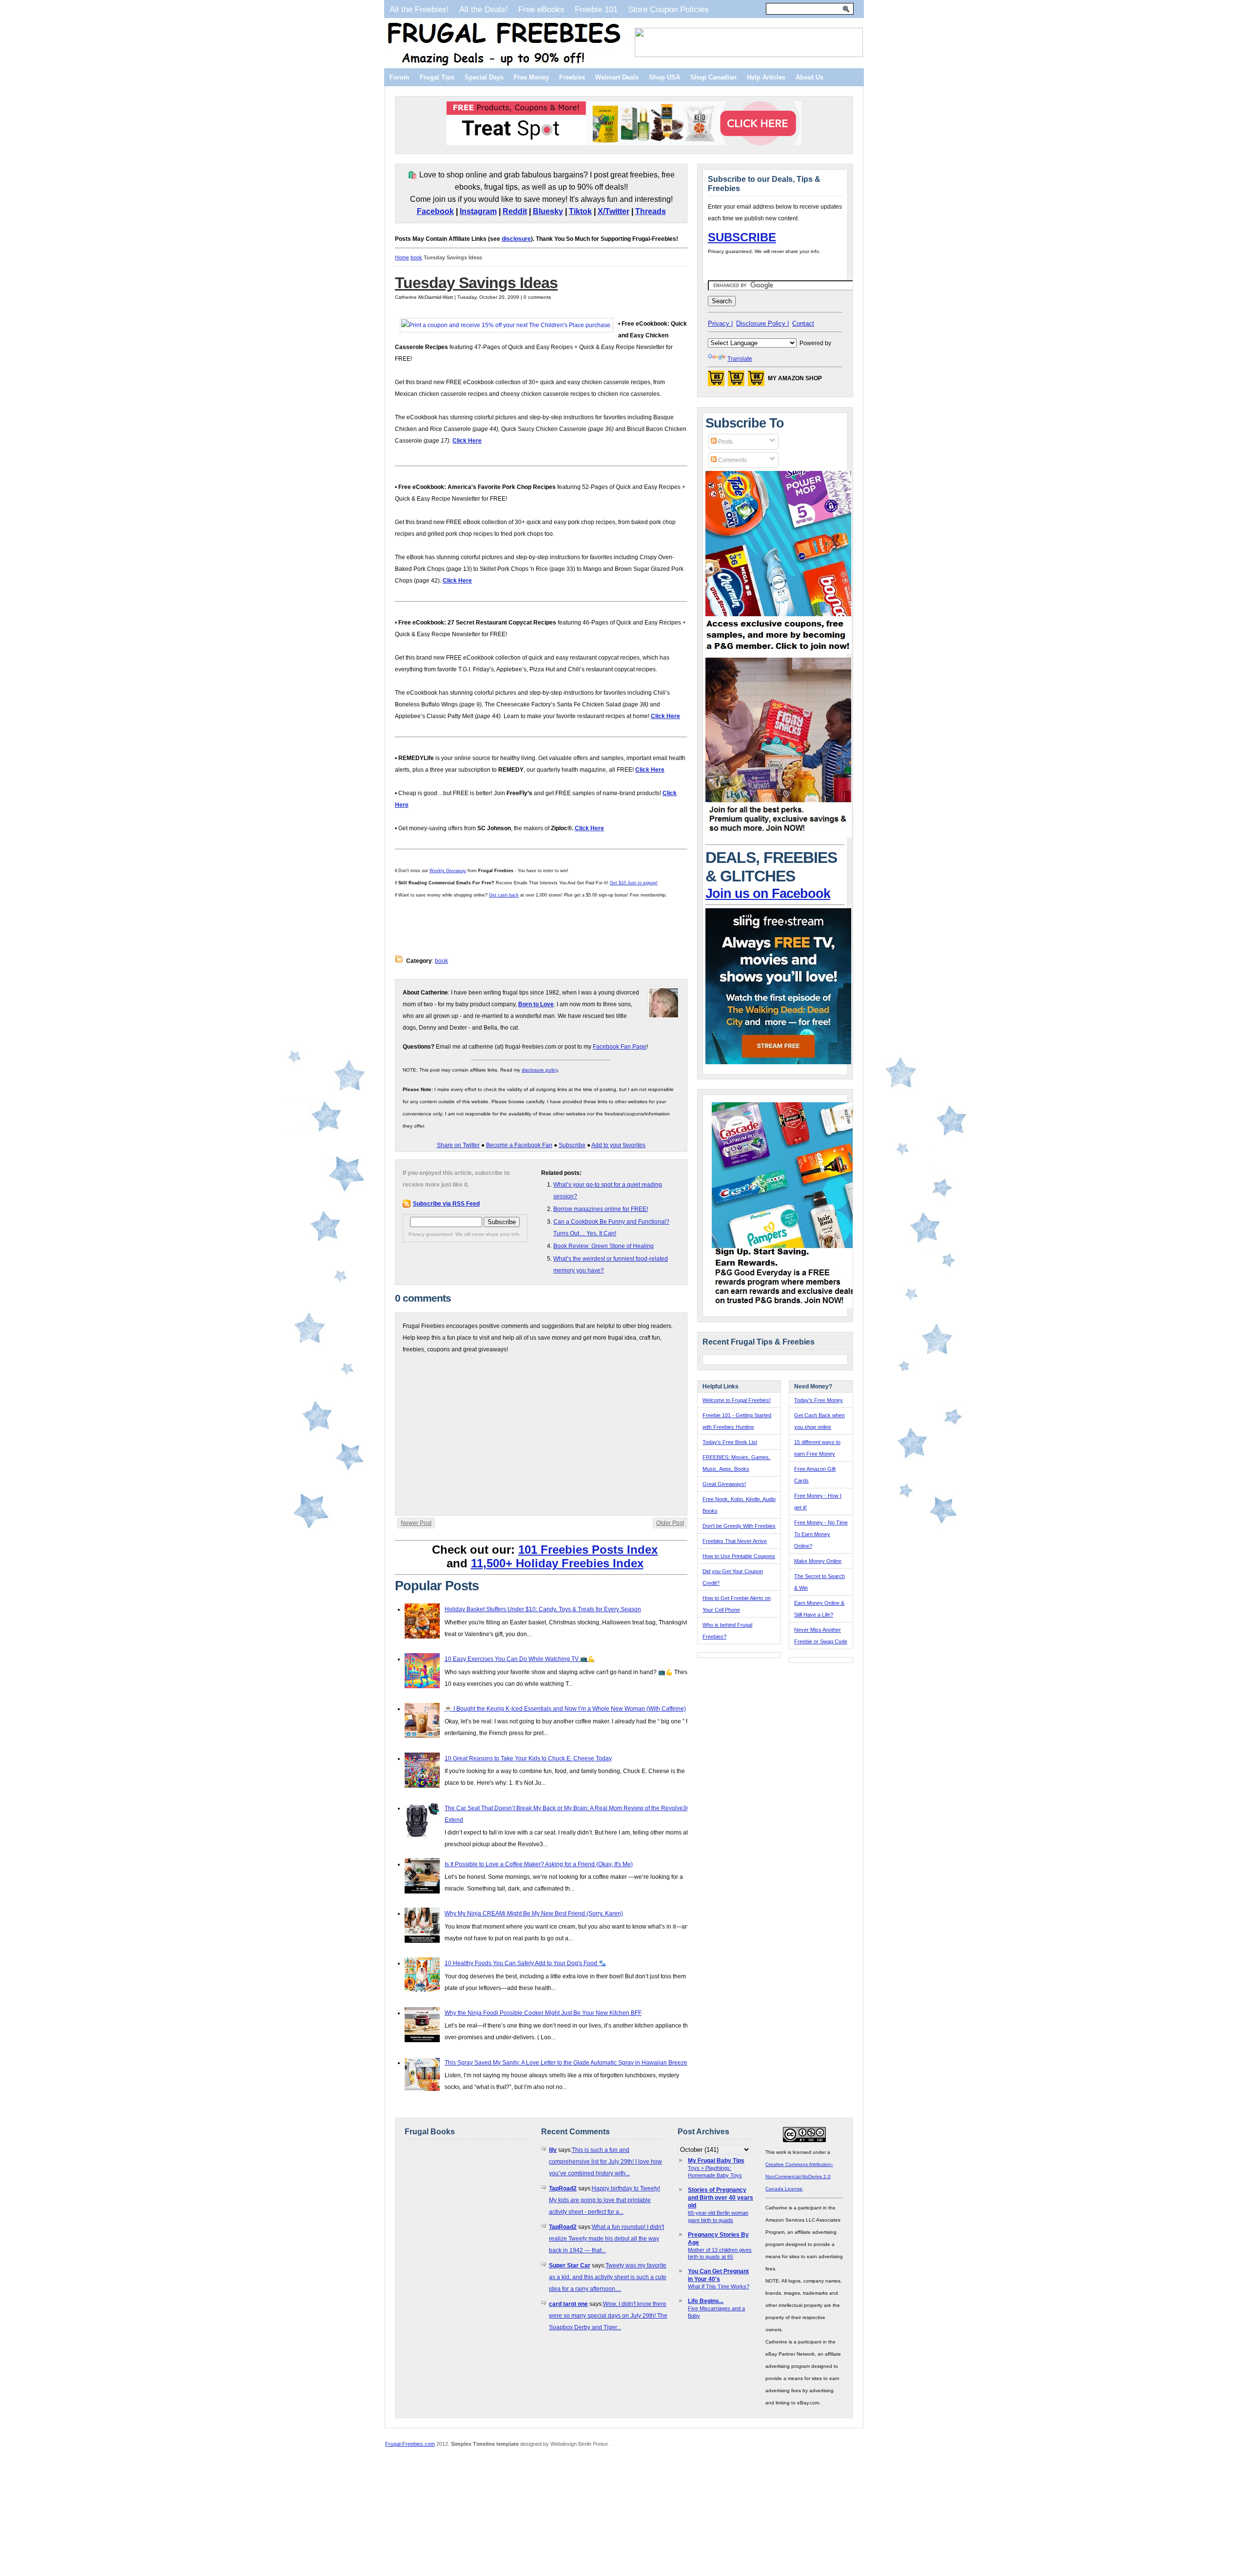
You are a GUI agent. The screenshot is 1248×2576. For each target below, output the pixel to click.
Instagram (478, 211)
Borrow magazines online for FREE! (601, 1209)
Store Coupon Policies (668, 9)
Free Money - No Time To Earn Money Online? (821, 1534)
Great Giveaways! (724, 1484)
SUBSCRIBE (742, 237)
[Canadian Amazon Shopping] (736, 381)
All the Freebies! (419, 9)
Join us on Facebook (768, 894)
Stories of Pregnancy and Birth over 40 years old (721, 2198)
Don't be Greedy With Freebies (739, 1526)
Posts (725, 442)
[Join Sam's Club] (779, 836)
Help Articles (766, 77)
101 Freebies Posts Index (588, 1550)
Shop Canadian (713, 77)
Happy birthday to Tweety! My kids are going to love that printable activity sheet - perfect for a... (604, 2200)
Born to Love (536, 1004)
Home (402, 257)
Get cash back (504, 895)
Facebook (435, 211)
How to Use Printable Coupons (739, 1556)
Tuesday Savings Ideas (476, 283)
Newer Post (416, 1523)
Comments (732, 460)
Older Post (670, 1523)
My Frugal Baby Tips (716, 2161)
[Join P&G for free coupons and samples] (779, 652)
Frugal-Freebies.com (410, 2444)
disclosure (516, 239)
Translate (740, 359)
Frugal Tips (437, 77)
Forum (400, 77)
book (416, 257)
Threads (651, 211)
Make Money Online (818, 1561)
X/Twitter (614, 211)
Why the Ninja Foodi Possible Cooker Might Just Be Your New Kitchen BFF (543, 2013)
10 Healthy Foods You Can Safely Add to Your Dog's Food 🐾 (525, 1963)
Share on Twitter (458, 1145)
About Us (809, 77)
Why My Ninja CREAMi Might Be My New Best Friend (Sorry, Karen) (534, 1913)
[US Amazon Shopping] (716, 381)
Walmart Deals (617, 77)
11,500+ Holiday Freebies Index (557, 1563)
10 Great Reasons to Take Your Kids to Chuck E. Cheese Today (528, 1758)
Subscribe (572, 1145)
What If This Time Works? (719, 2286)
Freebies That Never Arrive (735, 1541)
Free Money (531, 77)
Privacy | (720, 323)
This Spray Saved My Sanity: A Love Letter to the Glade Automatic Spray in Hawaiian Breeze (566, 2063)
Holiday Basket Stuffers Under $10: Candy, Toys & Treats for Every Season (543, 1609)
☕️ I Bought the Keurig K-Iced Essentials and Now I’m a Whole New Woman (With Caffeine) (565, 1709)
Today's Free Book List (730, 1442)
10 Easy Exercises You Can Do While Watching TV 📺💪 (520, 1659)
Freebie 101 (596, 9)
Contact (803, 323)
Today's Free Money (819, 1400)
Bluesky (548, 211)
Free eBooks (541, 9)
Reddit (515, 211)
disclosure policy (540, 1070)
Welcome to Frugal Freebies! (737, 1400)
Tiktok (580, 211)
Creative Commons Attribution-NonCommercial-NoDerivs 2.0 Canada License (799, 2176)
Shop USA (664, 77)
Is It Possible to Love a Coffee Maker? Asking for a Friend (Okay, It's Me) (539, 1864)
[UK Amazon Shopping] (756, 381)
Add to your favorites (618, 1145)
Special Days (484, 77)
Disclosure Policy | (762, 323)
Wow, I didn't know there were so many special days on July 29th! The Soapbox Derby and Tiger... (608, 2316)
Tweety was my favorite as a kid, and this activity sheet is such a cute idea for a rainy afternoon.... (608, 2277)
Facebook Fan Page (620, 1047)
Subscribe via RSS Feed (446, 1204)
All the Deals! (484, 9)
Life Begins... (706, 2301)
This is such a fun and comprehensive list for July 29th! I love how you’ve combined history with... (605, 2162)
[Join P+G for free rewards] (786, 1306)
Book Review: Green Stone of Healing (604, 1246)
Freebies (572, 77)
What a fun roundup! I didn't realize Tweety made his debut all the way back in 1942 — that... (606, 2239)
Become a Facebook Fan (519, 1145)
